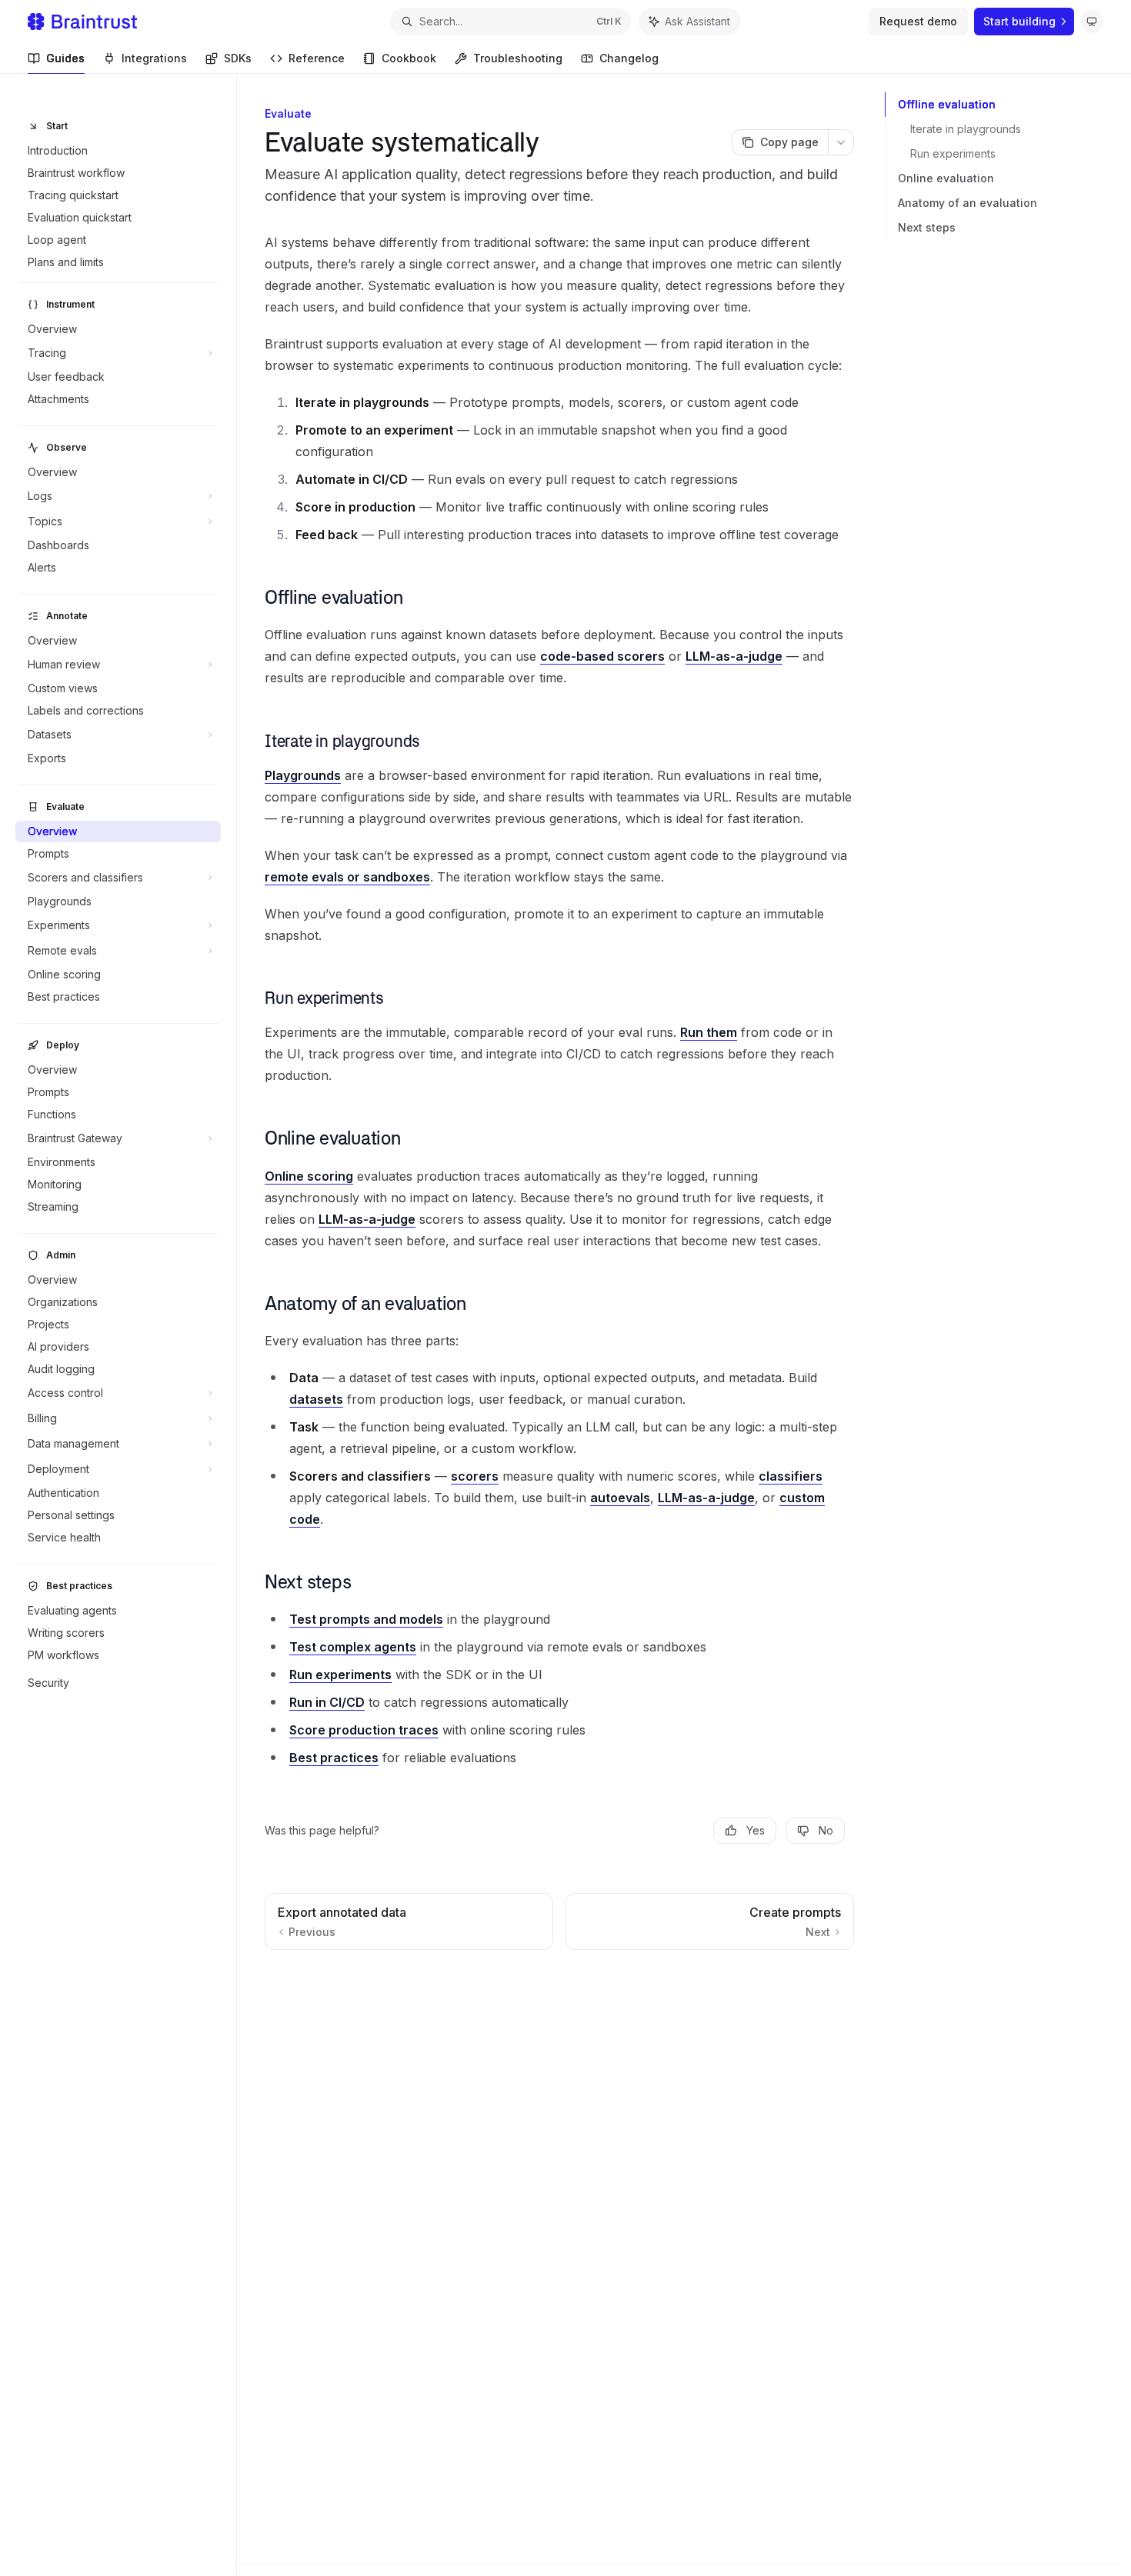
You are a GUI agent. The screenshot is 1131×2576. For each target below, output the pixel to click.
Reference (317, 58)
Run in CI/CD (327, 1702)
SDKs (238, 58)
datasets (316, 1399)
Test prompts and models (366, 1619)
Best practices (334, 1758)
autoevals (620, 1498)
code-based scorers (602, 656)
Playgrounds (303, 775)
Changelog (629, 58)
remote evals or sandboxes (347, 877)
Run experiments (953, 153)
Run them (709, 1032)
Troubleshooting (518, 58)
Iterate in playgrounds (966, 129)
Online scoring (309, 1176)
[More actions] (841, 142)
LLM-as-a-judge (734, 656)
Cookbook (409, 58)
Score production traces (364, 1730)
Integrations (154, 58)
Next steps (927, 227)
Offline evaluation (947, 104)
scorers (475, 1476)
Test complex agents (353, 1647)
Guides (65, 58)
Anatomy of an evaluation (968, 203)
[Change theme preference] (1092, 22)
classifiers (791, 1476)
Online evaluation (946, 178)
